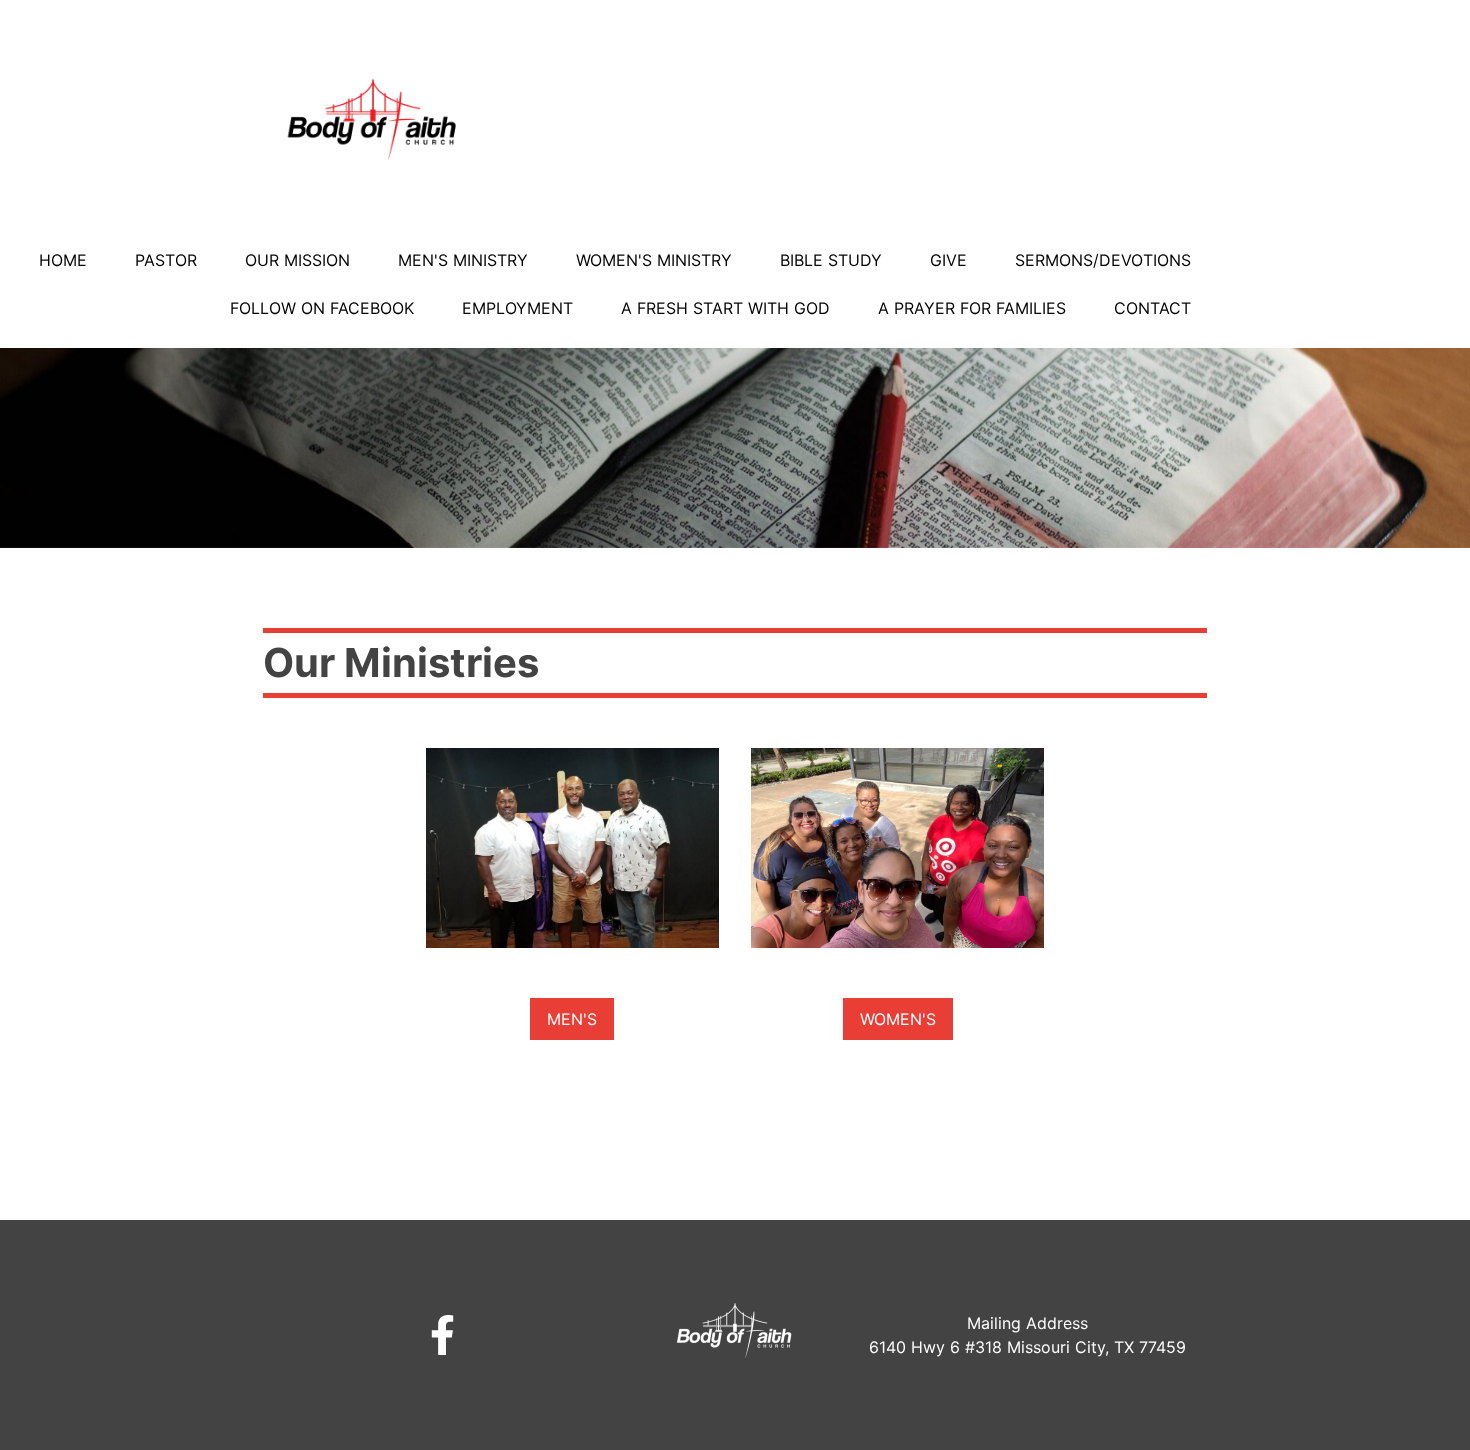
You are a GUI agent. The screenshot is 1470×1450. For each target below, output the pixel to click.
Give (948, 260)
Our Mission (297, 260)
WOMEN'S (898, 1019)
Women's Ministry (654, 260)
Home (63, 260)
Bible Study (831, 260)
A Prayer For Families (972, 308)
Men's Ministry (463, 260)
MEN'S (572, 1019)
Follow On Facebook (322, 308)
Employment (517, 308)
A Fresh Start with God (725, 308)
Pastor (166, 260)
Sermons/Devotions (1103, 260)
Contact (1152, 308)
